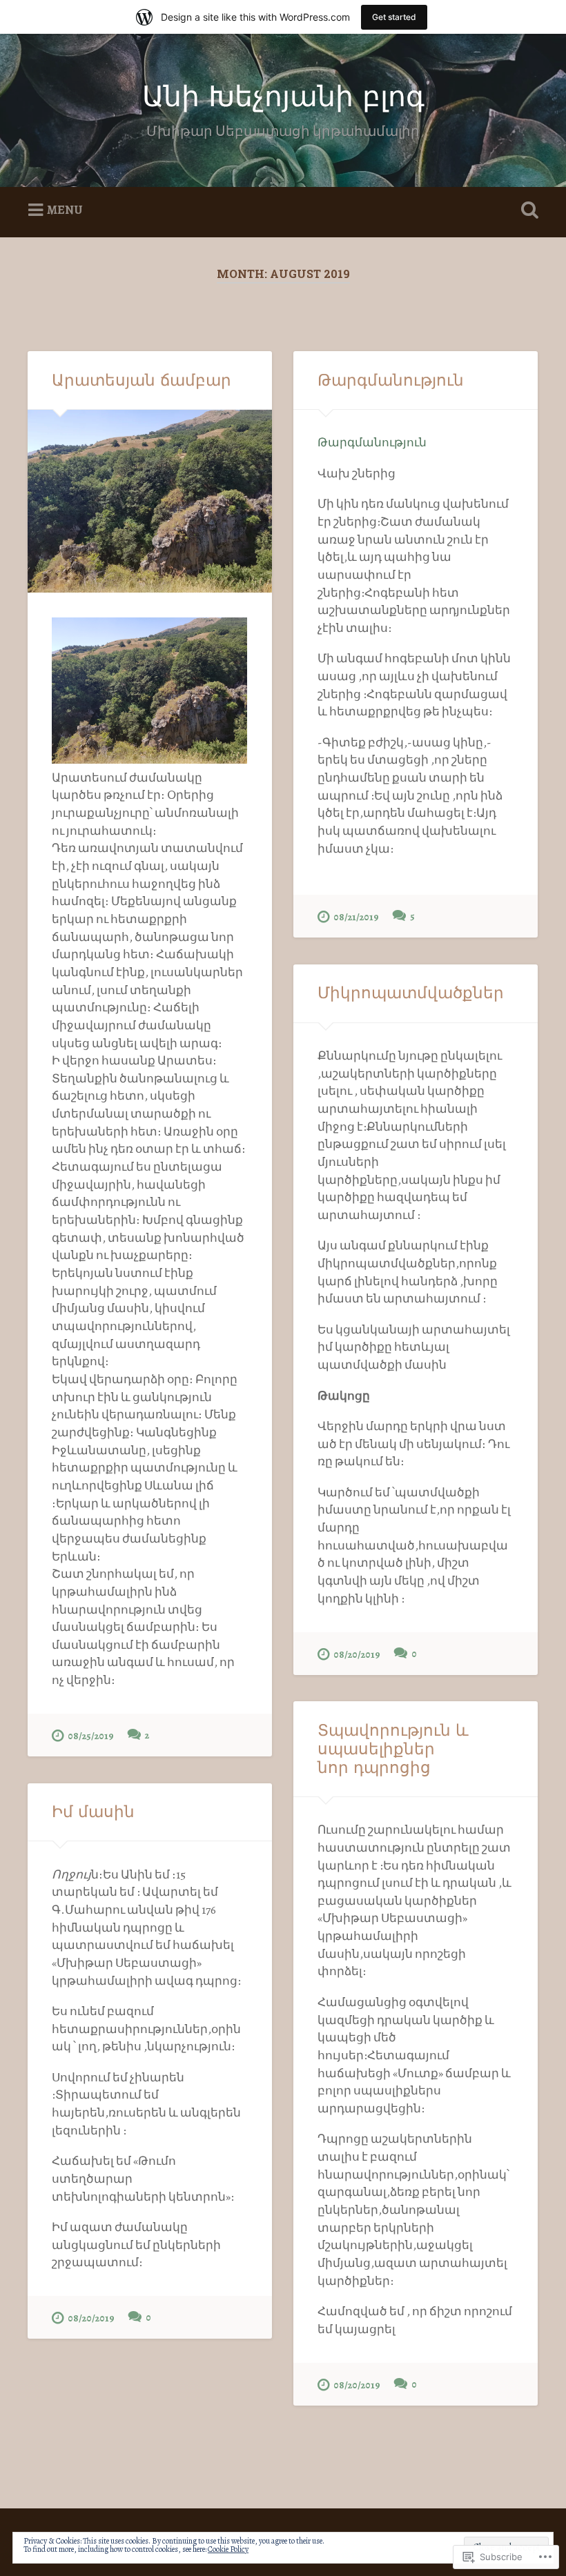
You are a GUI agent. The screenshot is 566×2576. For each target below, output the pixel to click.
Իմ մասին (93, 1812)
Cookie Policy (228, 2549)
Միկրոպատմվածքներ (411, 993)
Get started (394, 17)
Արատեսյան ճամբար (141, 380)
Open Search (527, 210)
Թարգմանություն (391, 380)
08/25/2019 (91, 1736)
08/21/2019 (356, 917)
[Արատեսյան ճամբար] (150, 501)
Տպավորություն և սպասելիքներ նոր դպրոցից (393, 1749)
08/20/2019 (357, 1654)
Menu (65, 210)
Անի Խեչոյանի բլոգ (283, 96)
